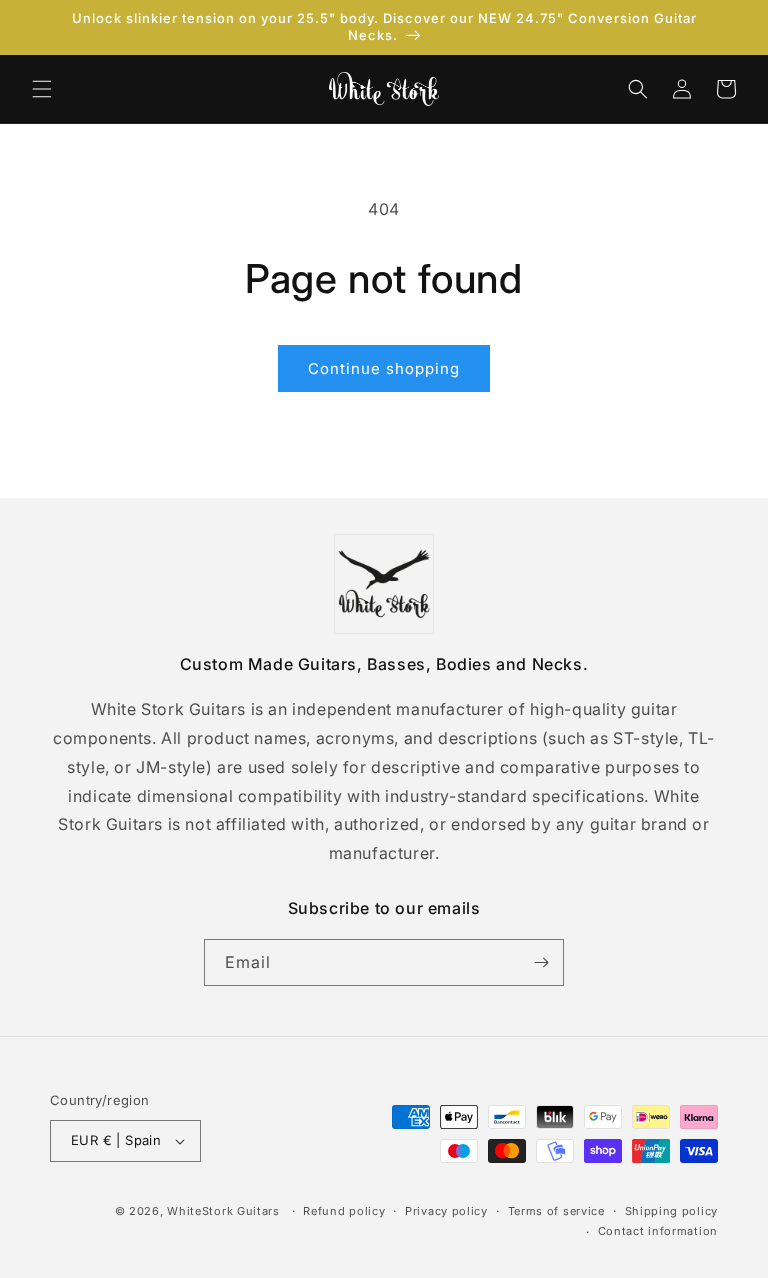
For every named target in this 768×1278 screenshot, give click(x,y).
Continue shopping (384, 368)
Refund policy (344, 1211)
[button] (42, 89)
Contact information (658, 1231)
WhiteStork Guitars (223, 1211)
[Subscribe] (541, 962)
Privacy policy (446, 1211)
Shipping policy (672, 1211)
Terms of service (556, 1211)
